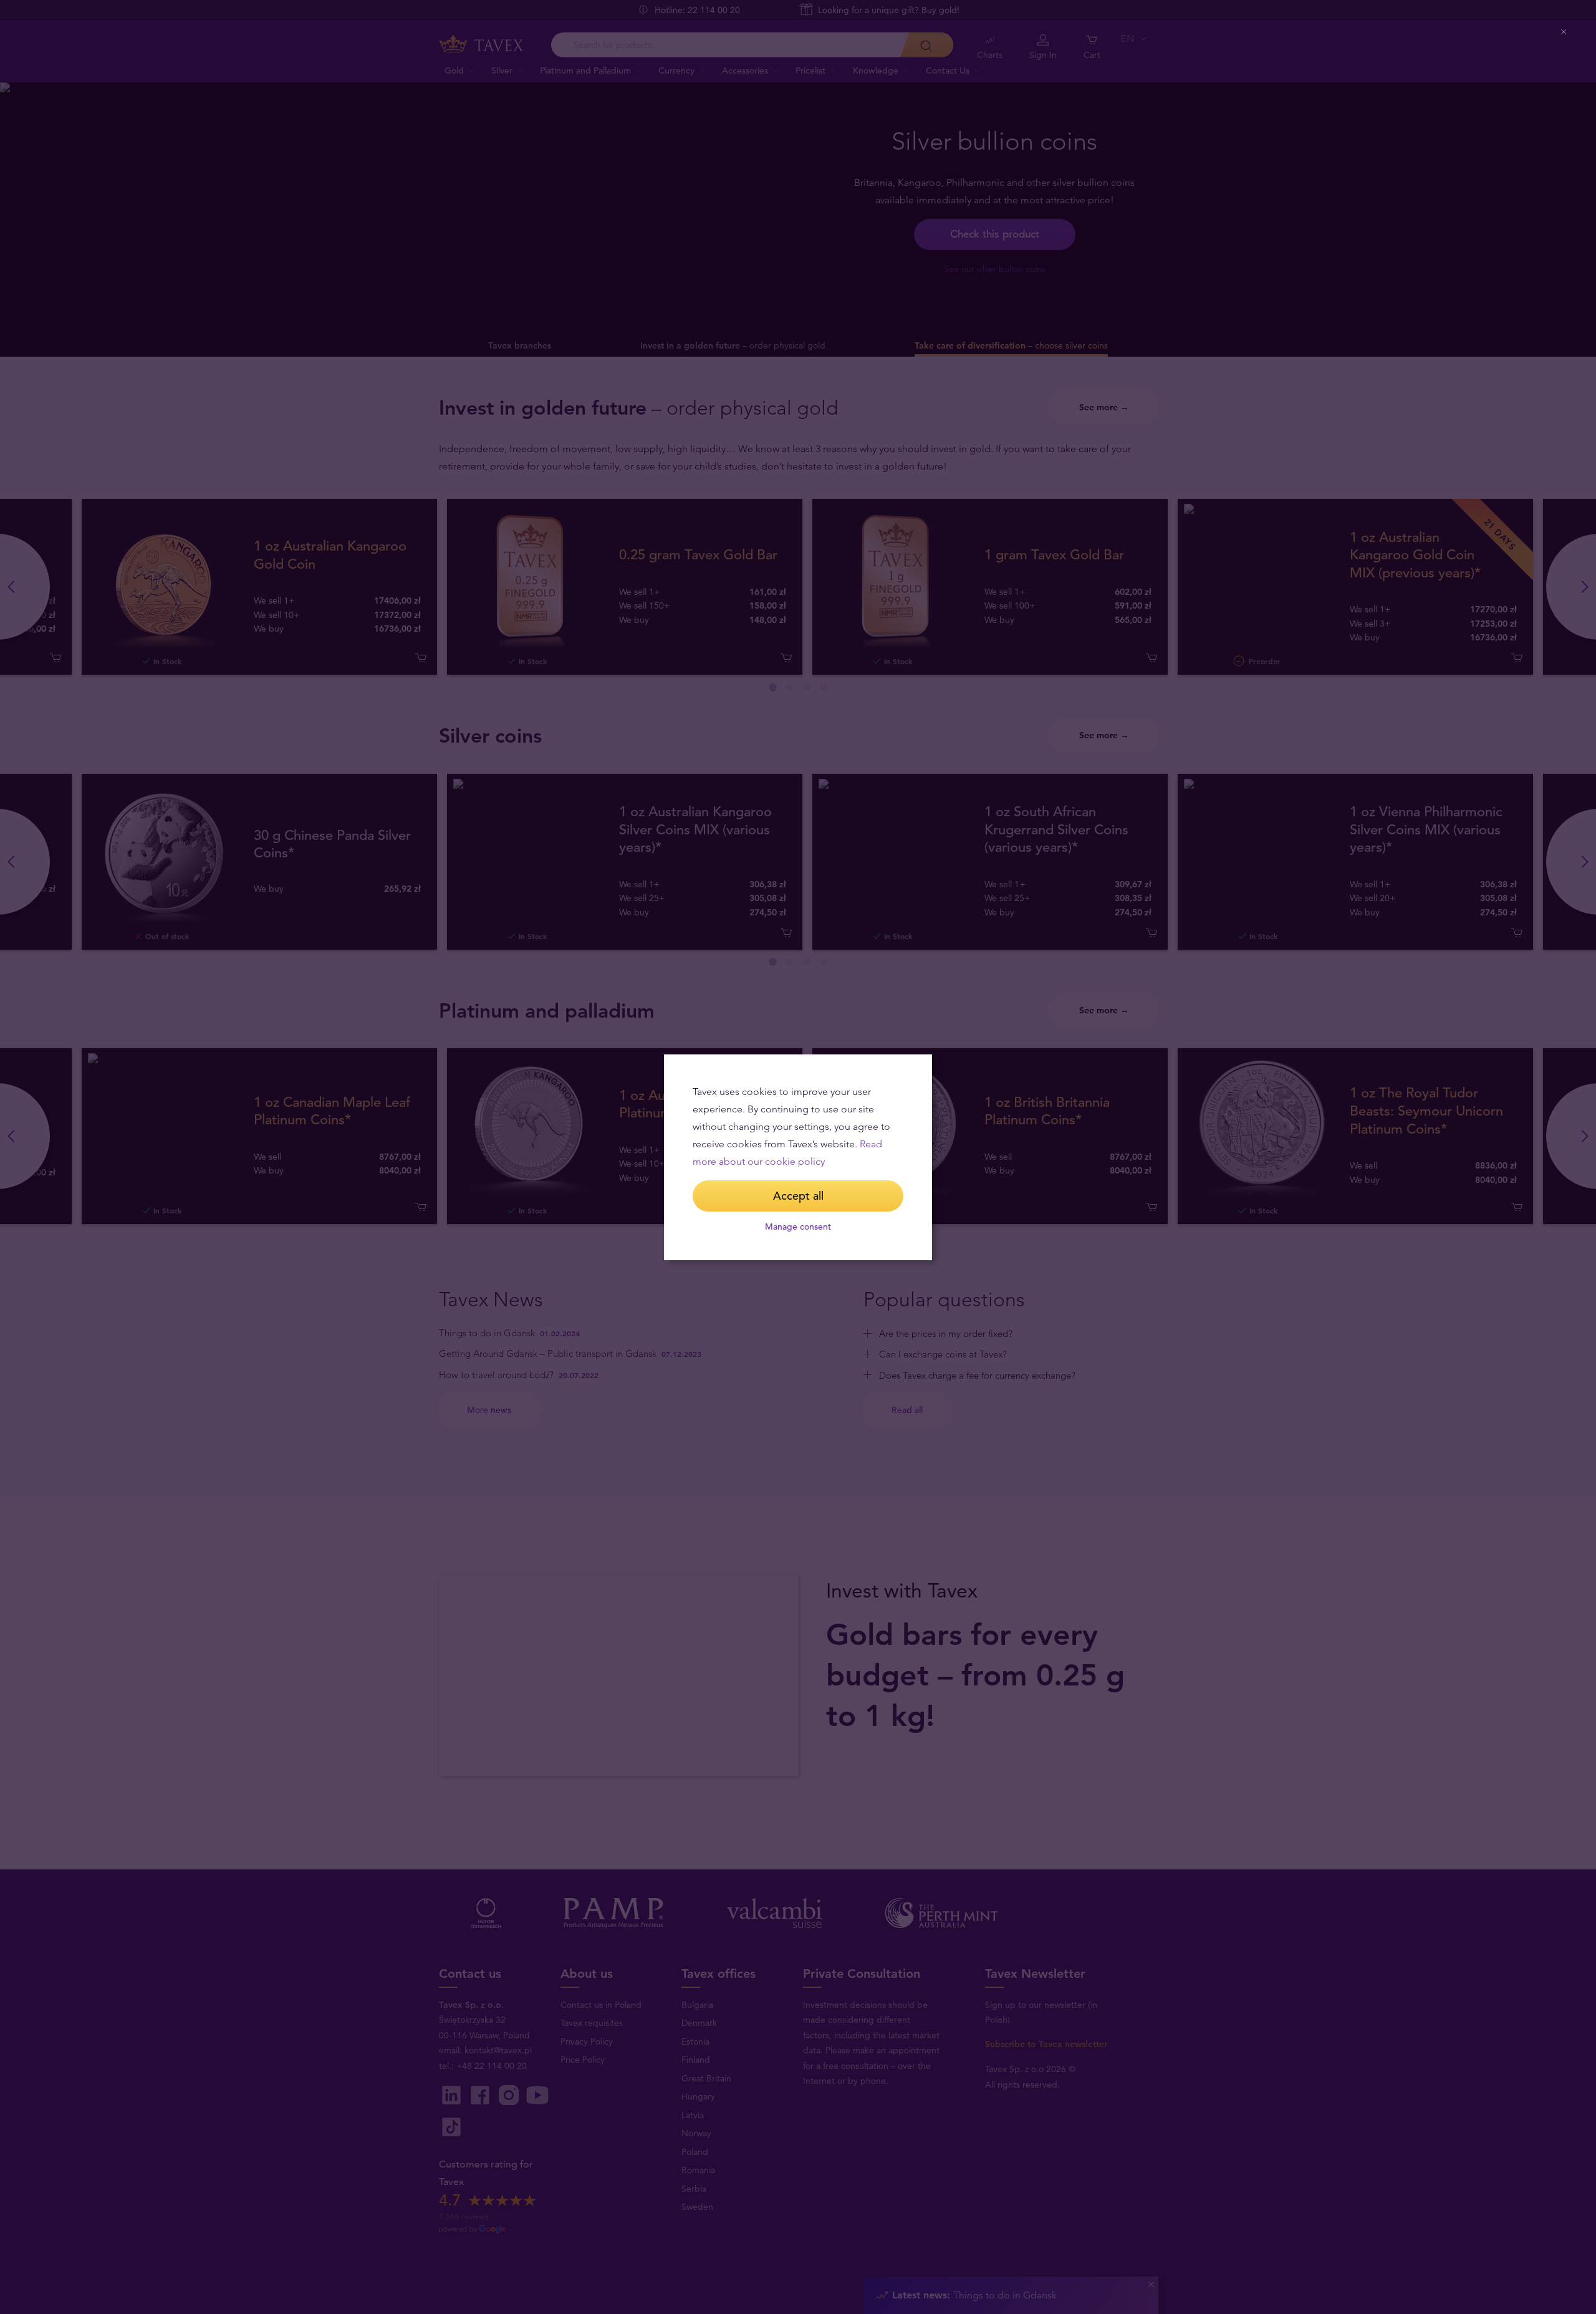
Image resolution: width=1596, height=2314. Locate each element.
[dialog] (798, 1157)
